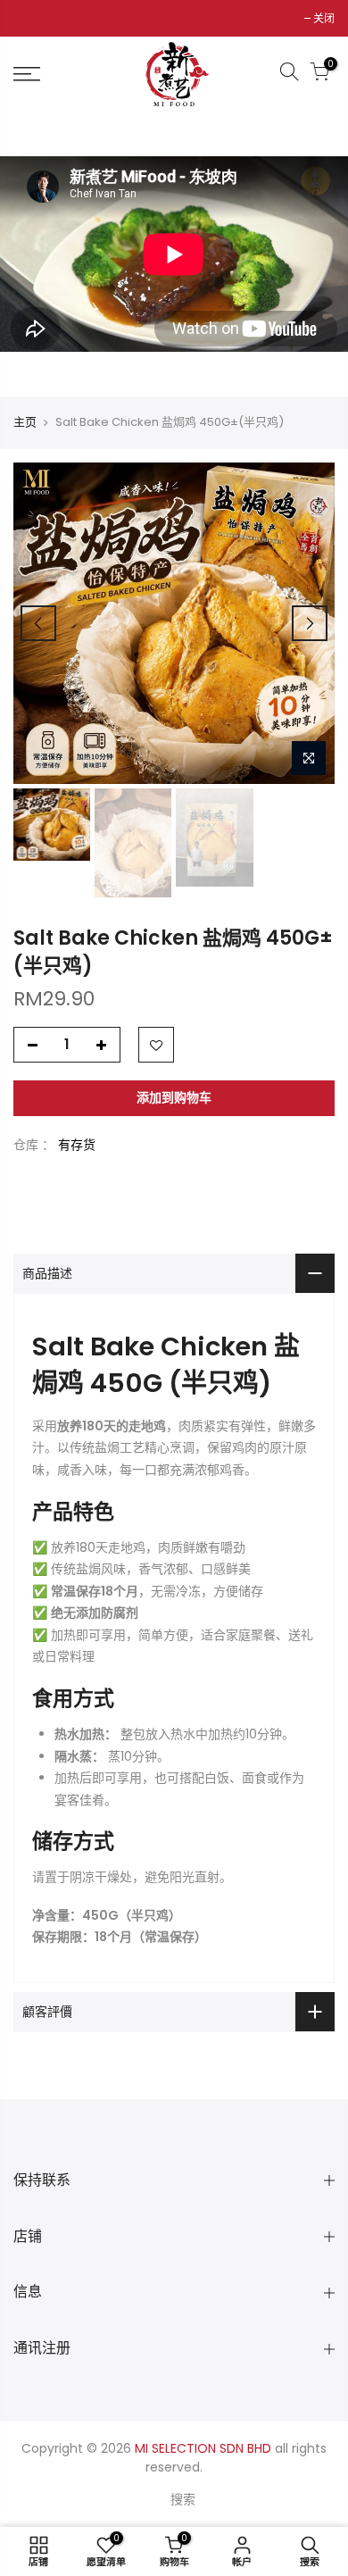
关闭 (324, 18)
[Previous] (38, 623)
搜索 (183, 2499)
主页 (25, 422)
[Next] (310, 623)
